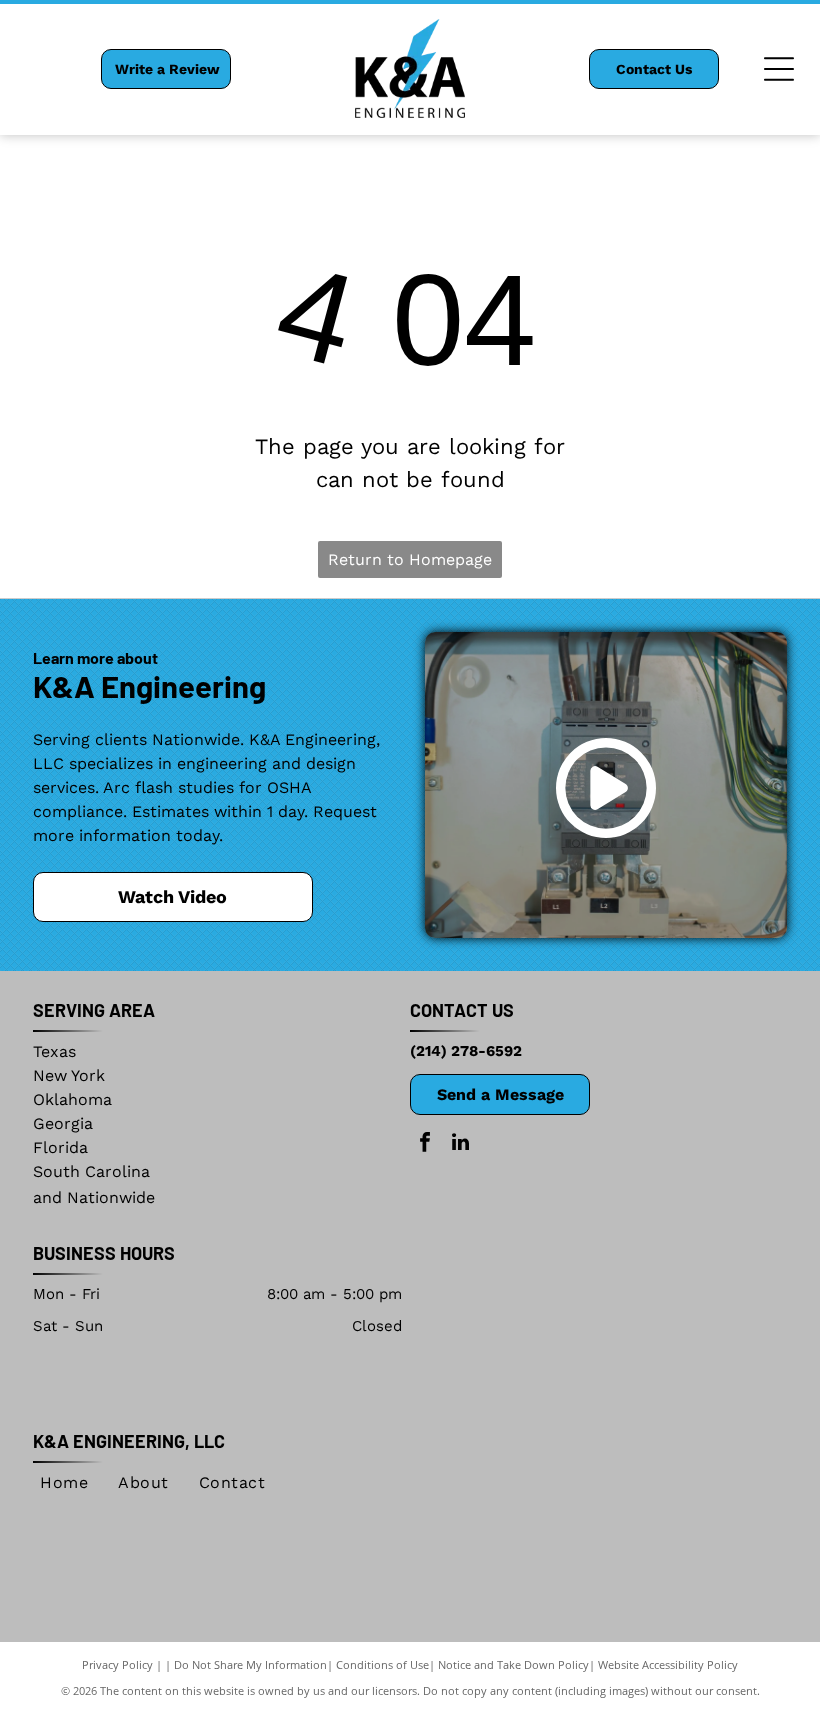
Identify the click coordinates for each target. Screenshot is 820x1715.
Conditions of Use (382, 1664)
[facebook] (425, 1144)
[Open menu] (779, 69)
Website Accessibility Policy (668, 1664)
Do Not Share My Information (250, 1664)
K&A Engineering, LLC (129, 1441)
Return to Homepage (410, 559)
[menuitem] (64, 1483)
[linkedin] (460, 1144)
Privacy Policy (117, 1664)
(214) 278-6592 (466, 1051)
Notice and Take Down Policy (513, 1664)
